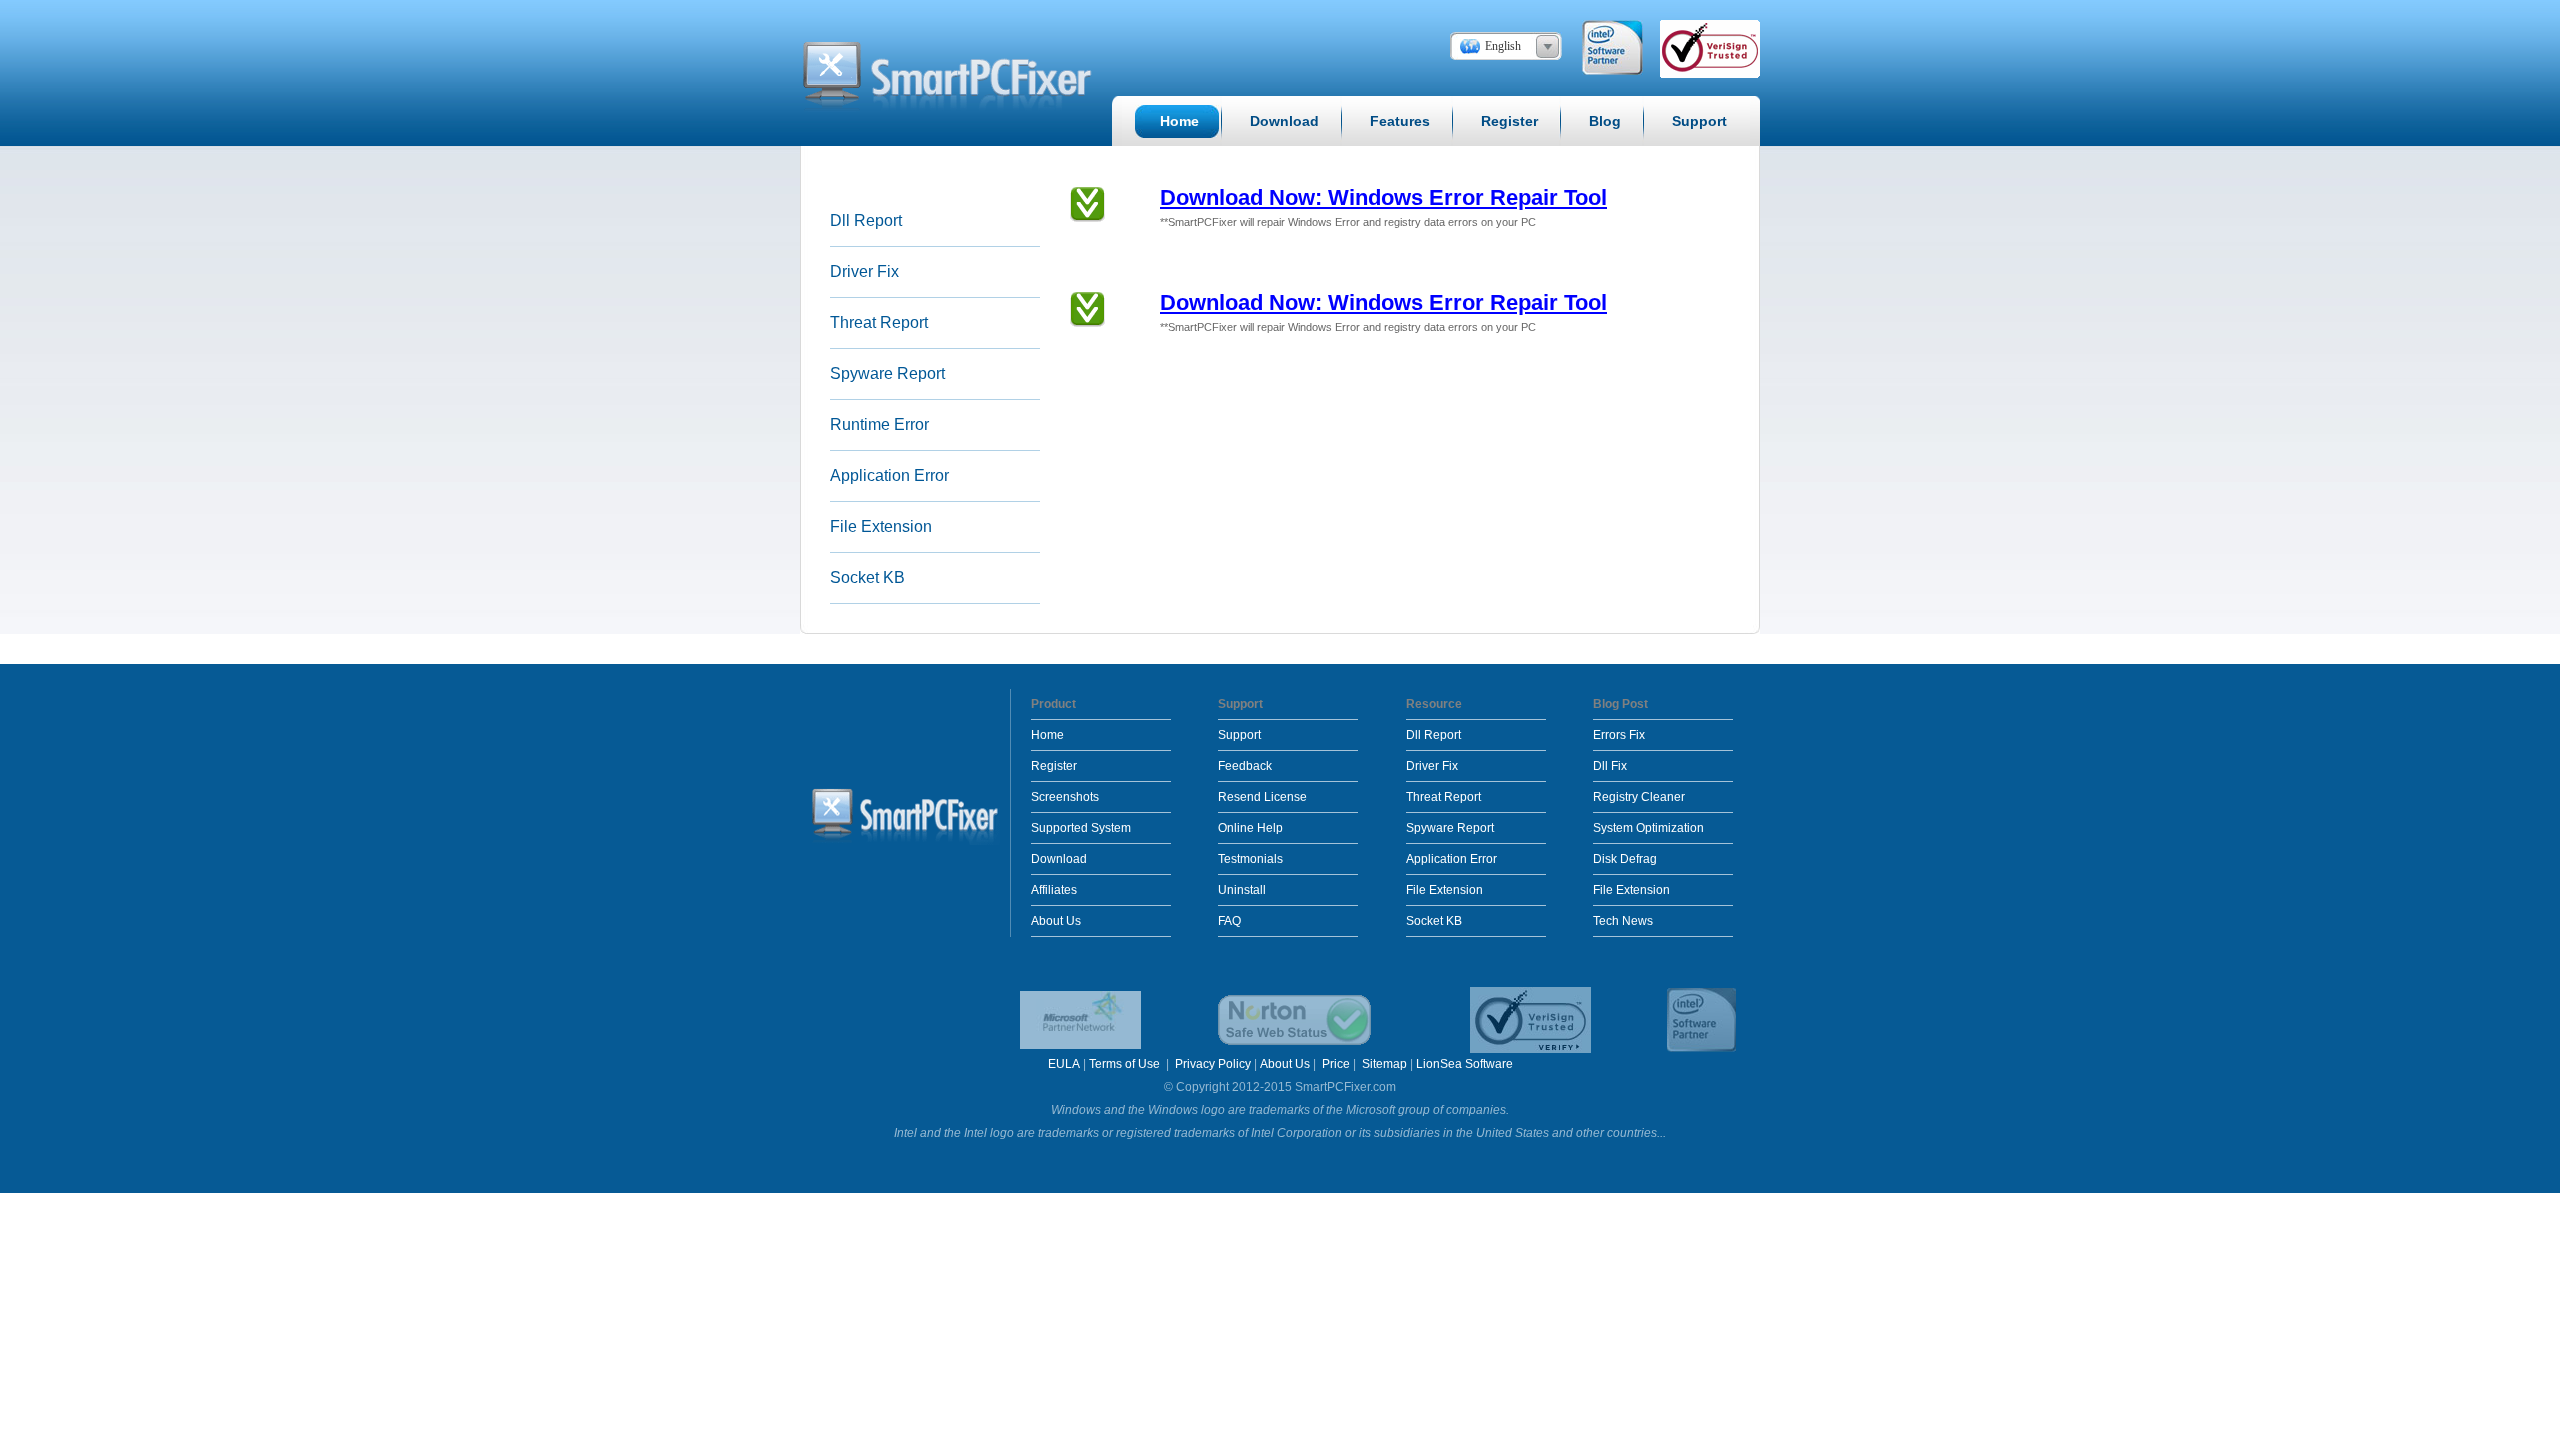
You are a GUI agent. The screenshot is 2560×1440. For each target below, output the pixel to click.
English (1503, 46)
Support (1239, 735)
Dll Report (866, 220)
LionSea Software (1464, 1064)
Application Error (889, 475)
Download (1059, 859)
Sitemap (1384, 1064)
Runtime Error (879, 424)
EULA (1064, 1064)
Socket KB (867, 577)
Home (1047, 735)
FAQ (1229, 921)
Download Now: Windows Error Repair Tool (1383, 197)
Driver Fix (864, 271)
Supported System (1081, 828)
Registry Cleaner (1639, 797)
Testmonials (1250, 859)
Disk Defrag (1625, 859)
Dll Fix (1610, 766)
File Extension (881, 526)
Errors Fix (1619, 735)
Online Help (1250, 828)
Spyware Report (887, 373)
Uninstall (1242, 890)
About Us (1056, 921)
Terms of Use (1126, 1064)
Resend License (1262, 797)
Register (1054, 766)
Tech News (1623, 921)
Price (1336, 1064)
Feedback (1245, 766)
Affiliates (1054, 890)
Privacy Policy (1213, 1064)
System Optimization (1648, 828)
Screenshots (1065, 797)
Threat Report (879, 322)
